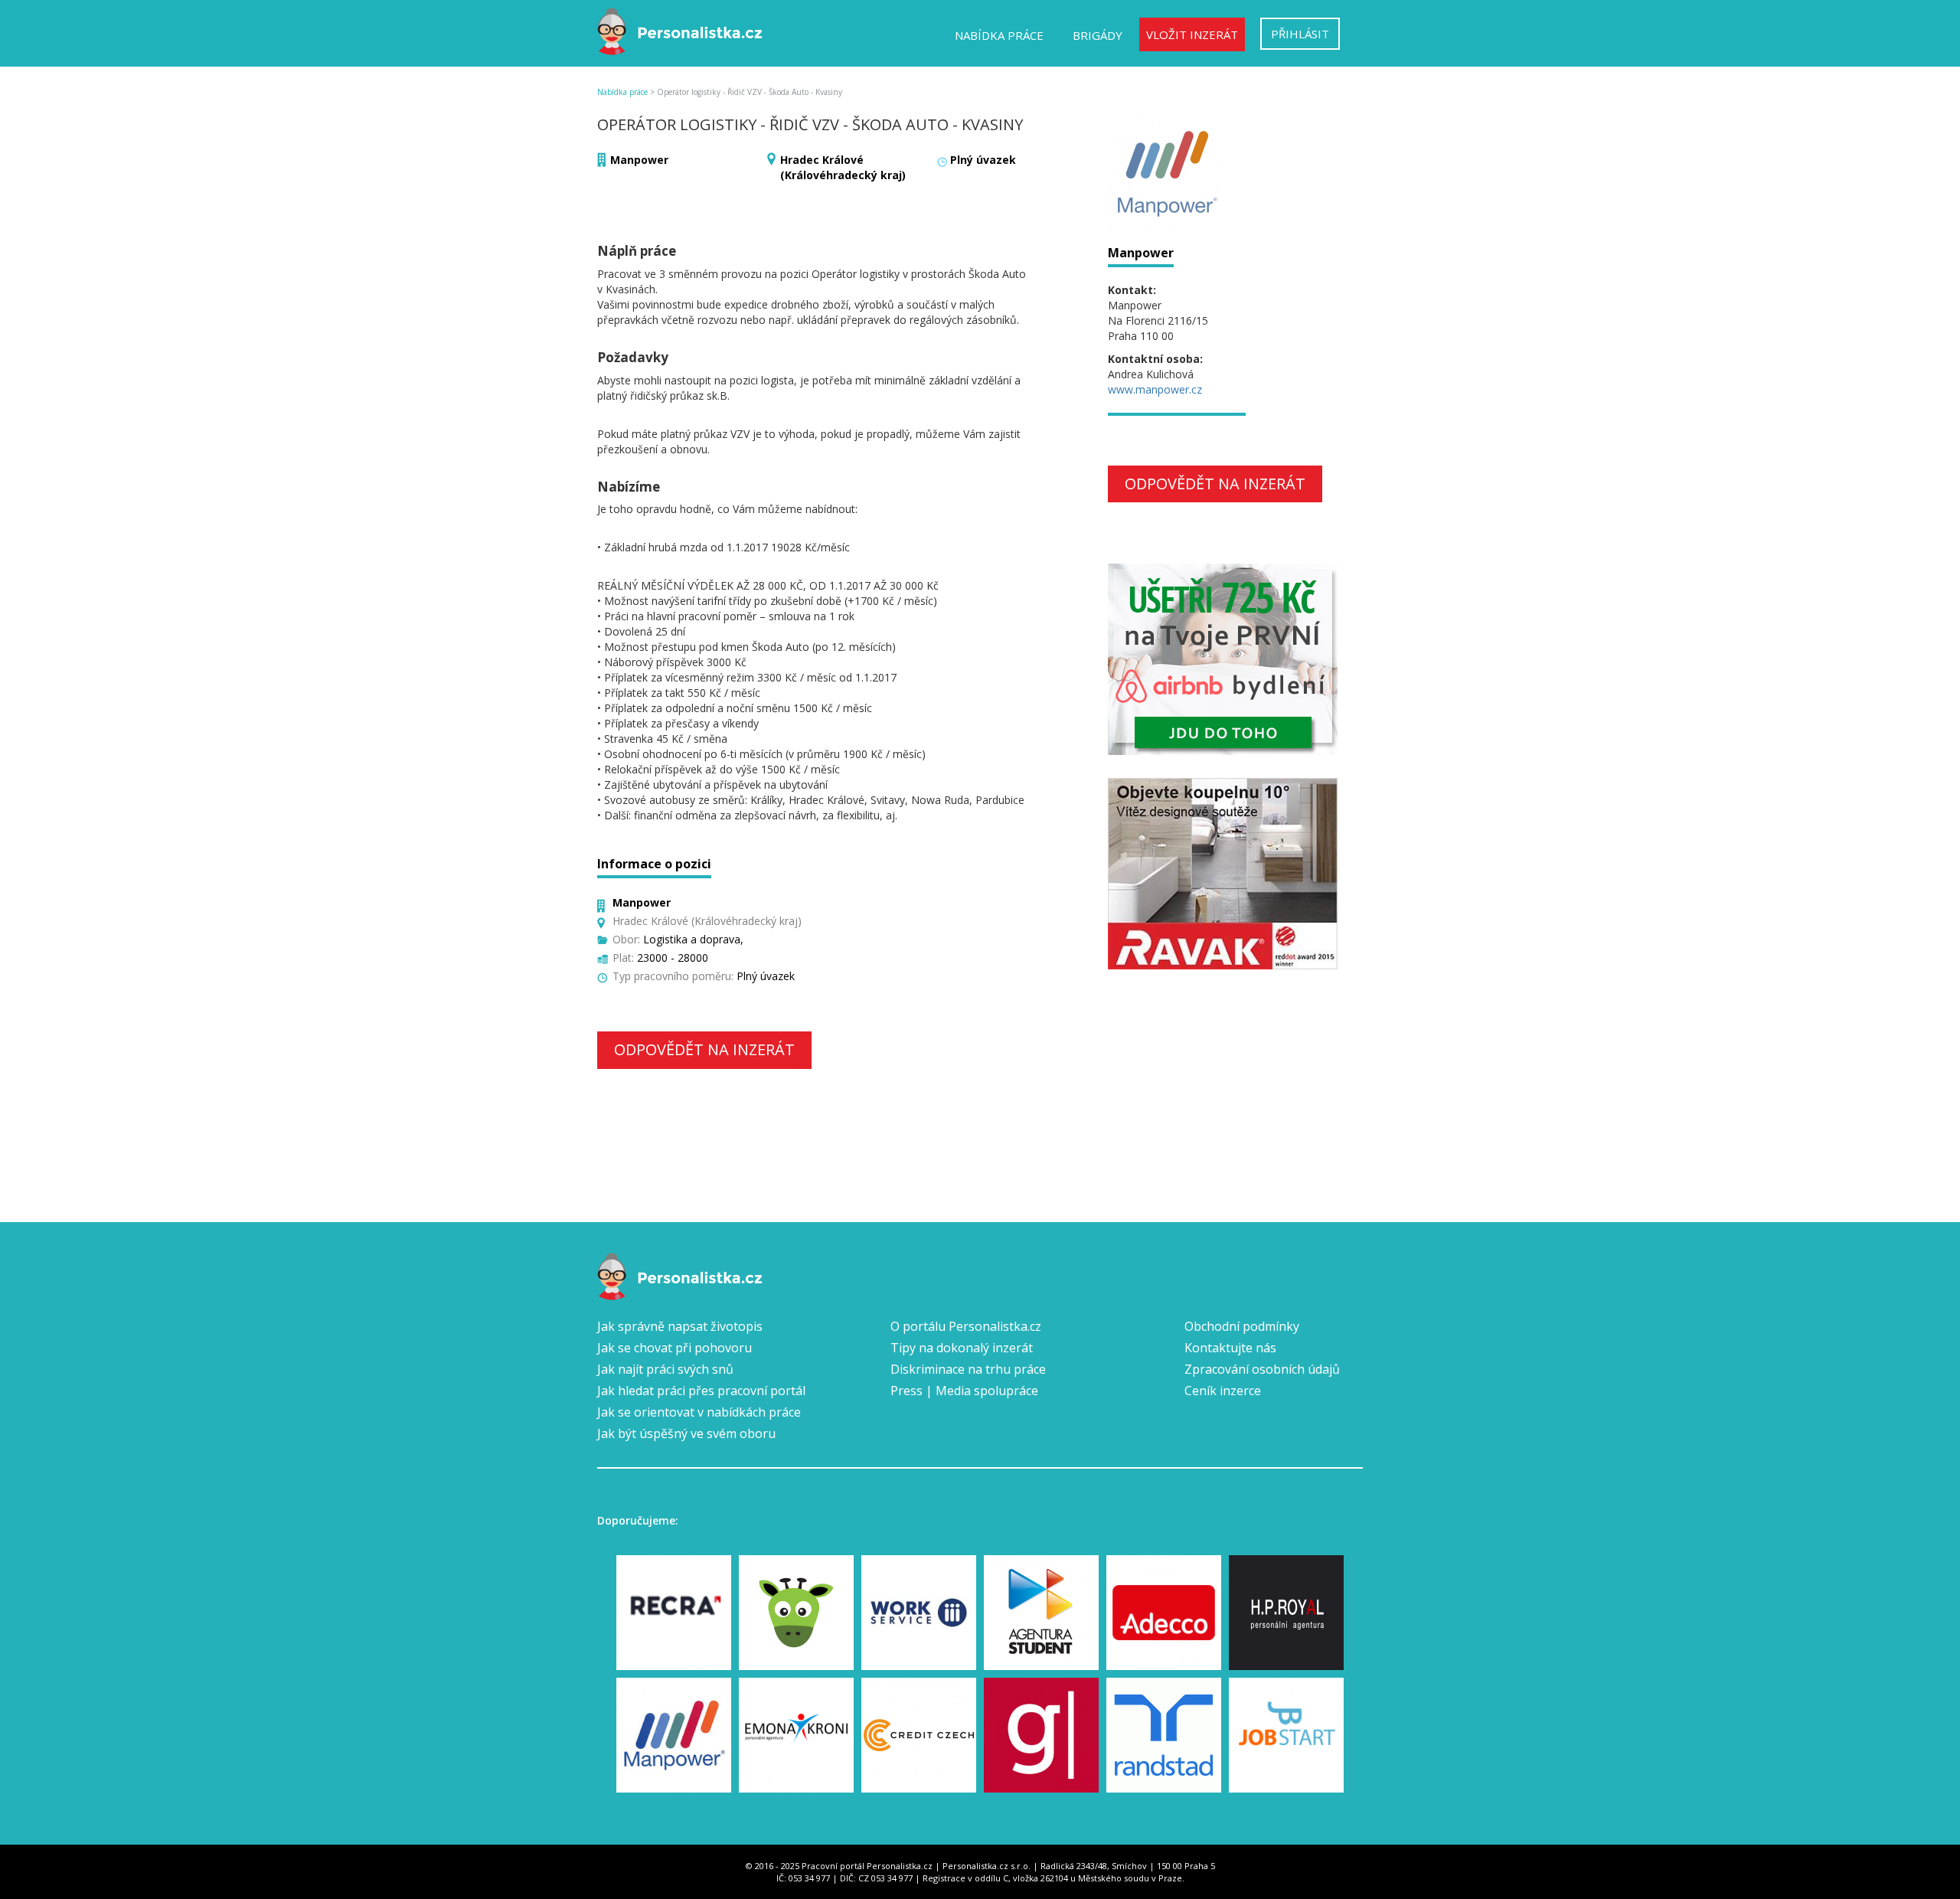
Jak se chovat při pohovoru (675, 1348)
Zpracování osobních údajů (1262, 1369)
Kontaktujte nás (1230, 1348)
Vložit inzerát (1192, 34)
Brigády (1098, 35)
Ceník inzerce (1223, 1391)
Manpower (639, 160)
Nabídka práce (999, 35)
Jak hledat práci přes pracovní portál (701, 1391)
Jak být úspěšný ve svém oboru (686, 1433)
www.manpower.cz (1155, 389)
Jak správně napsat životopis (680, 1326)
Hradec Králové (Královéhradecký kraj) (843, 167)
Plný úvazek (983, 160)
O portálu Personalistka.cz (966, 1326)
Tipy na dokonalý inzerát (962, 1348)
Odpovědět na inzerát (704, 1049)
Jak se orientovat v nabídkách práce (699, 1412)
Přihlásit (1300, 34)
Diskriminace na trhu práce (968, 1369)
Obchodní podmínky (1242, 1326)
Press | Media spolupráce (964, 1391)
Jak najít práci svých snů (665, 1369)
